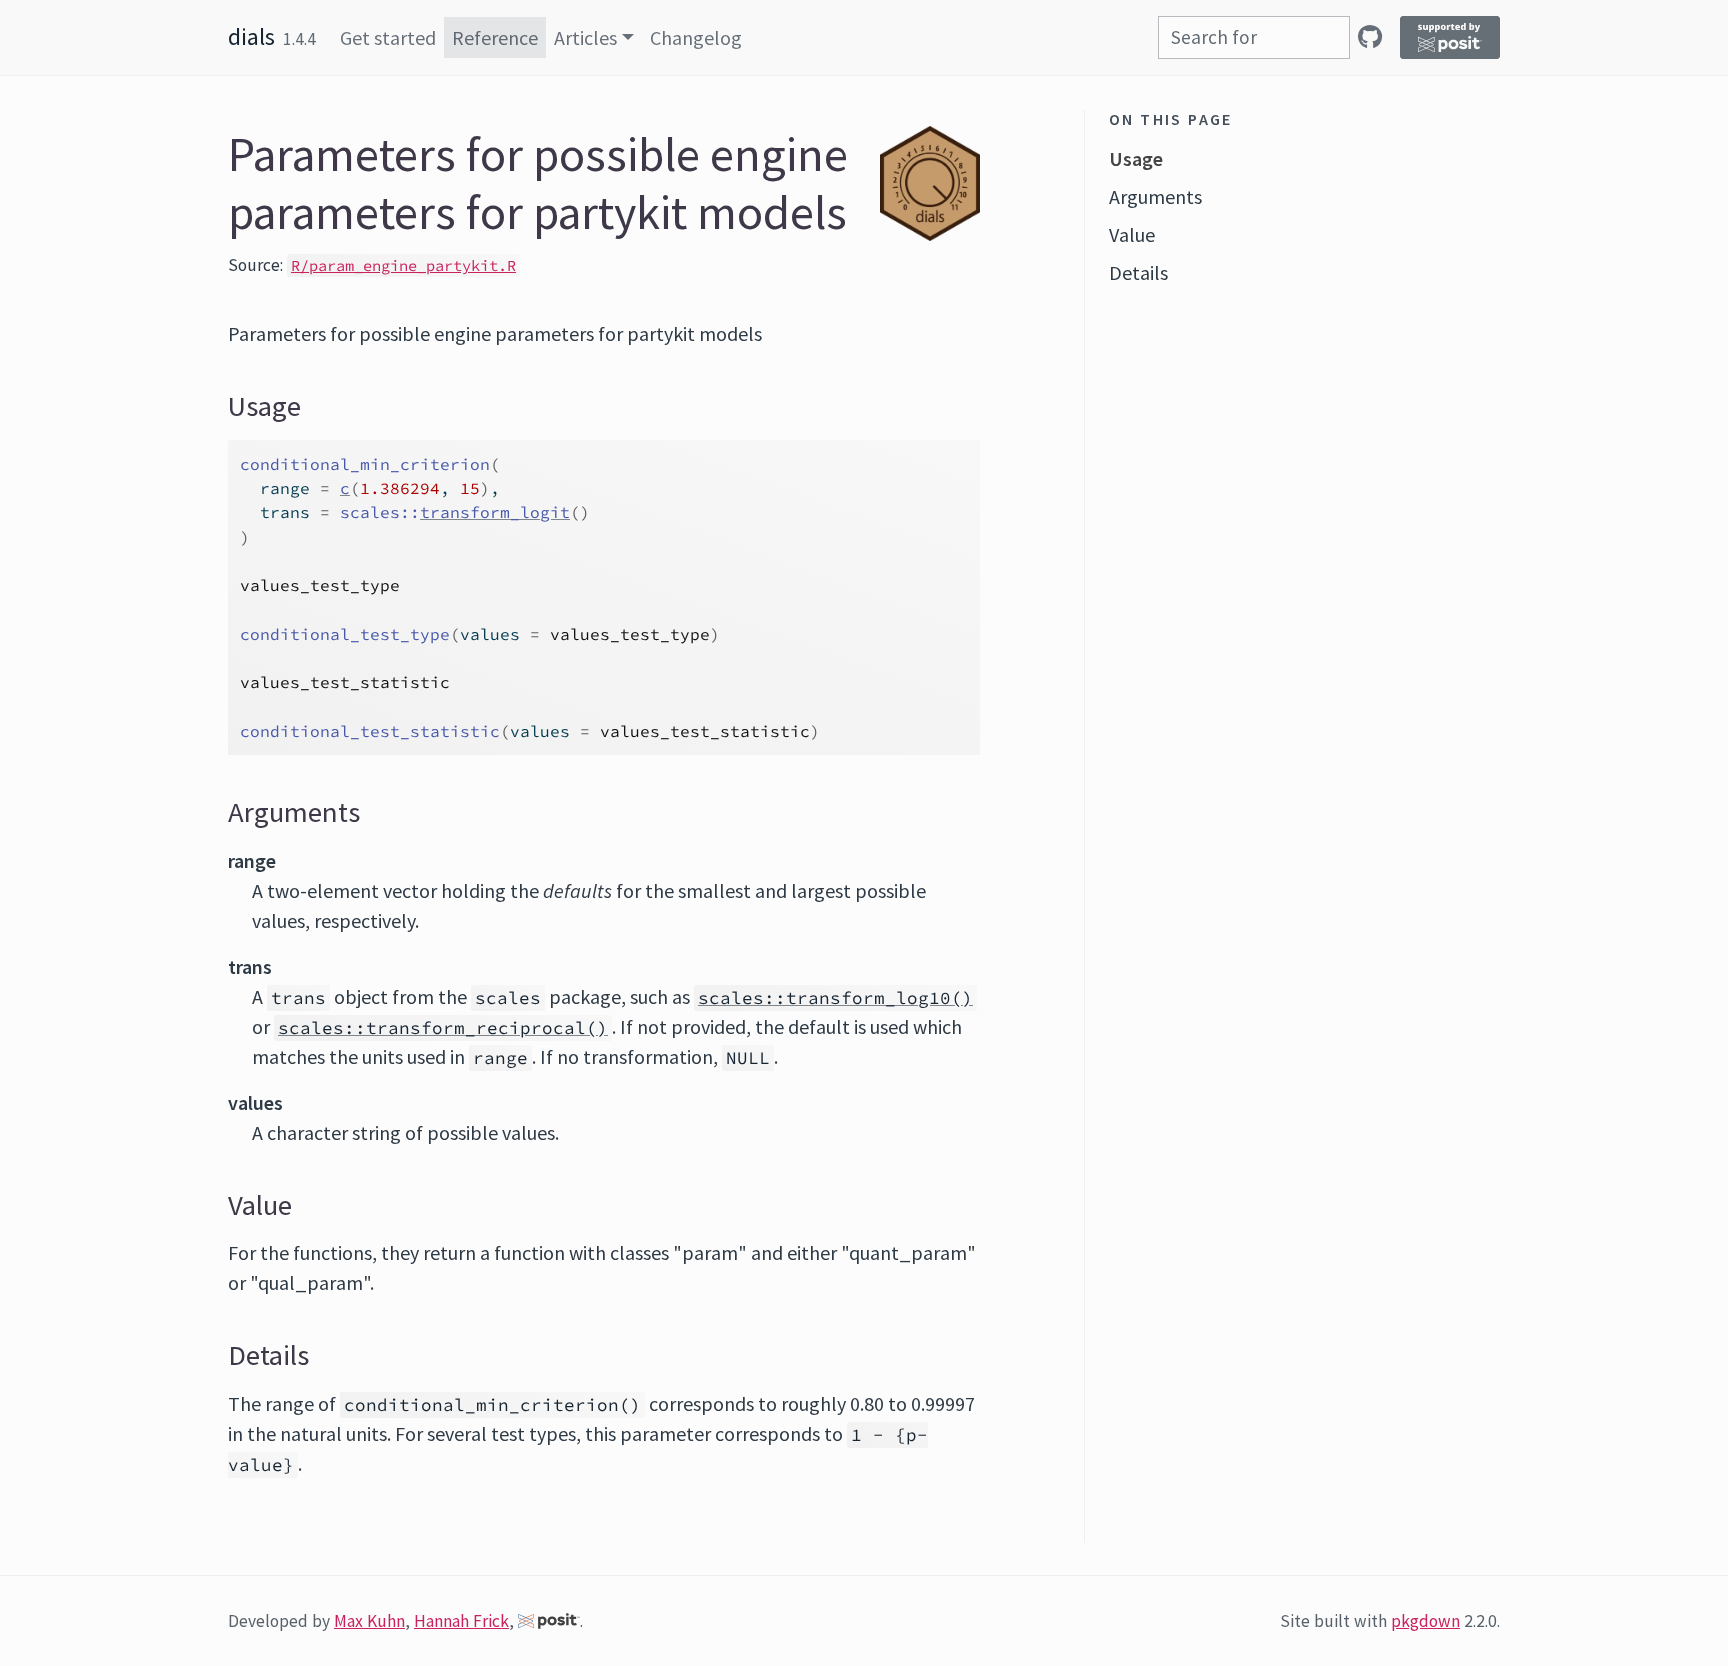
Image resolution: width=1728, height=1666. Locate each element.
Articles (585, 37)
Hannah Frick (461, 1621)
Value (1132, 234)
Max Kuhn (369, 1621)
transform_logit (495, 512)
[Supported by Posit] (1450, 37)
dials (251, 36)
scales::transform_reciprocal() (443, 1028)
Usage (1136, 158)
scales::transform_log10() (835, 998)
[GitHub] (1370, 36)
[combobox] (1254, 37)
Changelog (696, 37)
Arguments (1155, 196)
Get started (388, 37)
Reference (495, 37)
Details (1138, 272)
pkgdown (1425, 1621)
